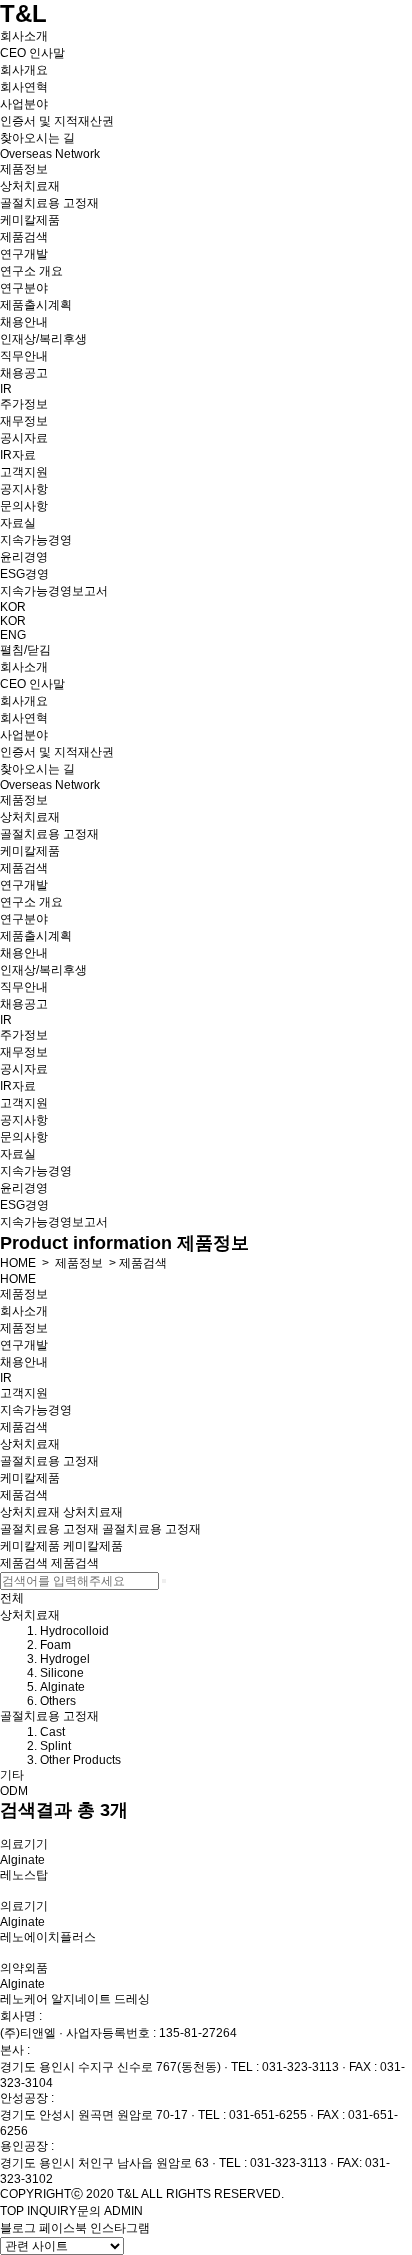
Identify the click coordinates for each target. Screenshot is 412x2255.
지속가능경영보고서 (54, 591)
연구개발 (24, 254)
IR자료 (18, 455)
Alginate (62, 1687)
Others (58, 1701)
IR (6, 389)
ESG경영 (24, 574)
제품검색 (24, 237)
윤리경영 (24, 557)
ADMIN (123, 2211)
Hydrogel (65, 1659)
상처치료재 (30, 186)
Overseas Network (50, 154)
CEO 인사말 (32, 53)
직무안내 (24, 356)
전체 (12, 1598)
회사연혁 (24, 87)
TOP (12, 2211)
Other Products (80, 1760)
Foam (55, 1645)
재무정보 (24, 421)
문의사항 (24, 506)
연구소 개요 (31, 271)
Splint (55, 1746)
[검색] (164, 1581)
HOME (18, 1263)
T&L (23, 13)
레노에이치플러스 (48, 1937)
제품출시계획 (36, 305)
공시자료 (24, 438)
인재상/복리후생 (43, 339)
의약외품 (24, 1968)
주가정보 (24, 404)
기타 (12, 1775)
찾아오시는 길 (37, 138)
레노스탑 (24, 1875)
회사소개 (24, 36)
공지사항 (24, 489)
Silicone (62, 1673)
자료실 (18, 523)
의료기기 (24, 1844)
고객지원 (24, 472)
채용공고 (24, 373)
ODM (14, 1791)
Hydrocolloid (74, 1631)
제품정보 (24, 169)
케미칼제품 (30, 220)
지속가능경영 (36, 540)
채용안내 (24, 322)
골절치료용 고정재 (49, 203)
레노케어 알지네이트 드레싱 (75, 1999)
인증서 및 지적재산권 (57, 121)
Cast (52, 1732)
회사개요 (24, 70)
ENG (13, 635)
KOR (13, 607)
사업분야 (24, 104)
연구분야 (24, 288)
